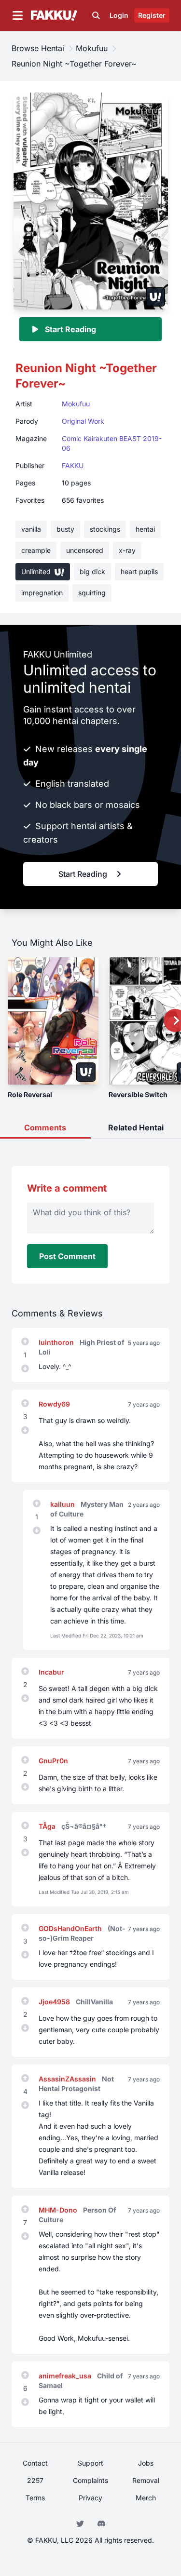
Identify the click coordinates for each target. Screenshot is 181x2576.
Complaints (90, 2480)
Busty (65, 529)
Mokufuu (76, 404)
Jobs (146, 2463)
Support (90, 2463)
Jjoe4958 (55, 2002)
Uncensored (85, 550)
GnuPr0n (53, 1761)
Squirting (92, 593)
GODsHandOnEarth (71, 1928)
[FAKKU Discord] (101, 2523)
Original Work (83, 421)
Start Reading (70, 329)
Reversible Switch (138, 1094)
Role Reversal (30, 1094)
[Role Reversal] (53, 1021)
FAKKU (73, 465)
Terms (35, 2498)
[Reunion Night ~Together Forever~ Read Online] (91, 200)
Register (152, 15)
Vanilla (31, 529)
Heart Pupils (139, 571)
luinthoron (57, 1342)
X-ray (127, 550)
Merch (146, 2498)
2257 (35, 2480)
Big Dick (92, 571)
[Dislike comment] (25, 1368)
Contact (35, 2463)
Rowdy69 (54, 1404)
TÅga (48, 1826)
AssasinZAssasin (68, 2079)
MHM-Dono (59, 2210)
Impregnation (42, 593)
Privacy (90, 2498)
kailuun (63, 1504)
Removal (146, 2480)
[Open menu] (17, 15)
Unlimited (37, 571)
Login (119, 15)
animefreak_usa (66, 2376)
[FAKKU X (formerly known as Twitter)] (81, 2523)
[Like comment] (25, 1342)
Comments (45, 1127)
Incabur (51, 1672)
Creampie (36, 550)
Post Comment (67, 1256)
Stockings (105, 529)
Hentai (145, 529)
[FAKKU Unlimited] (155, 297)
